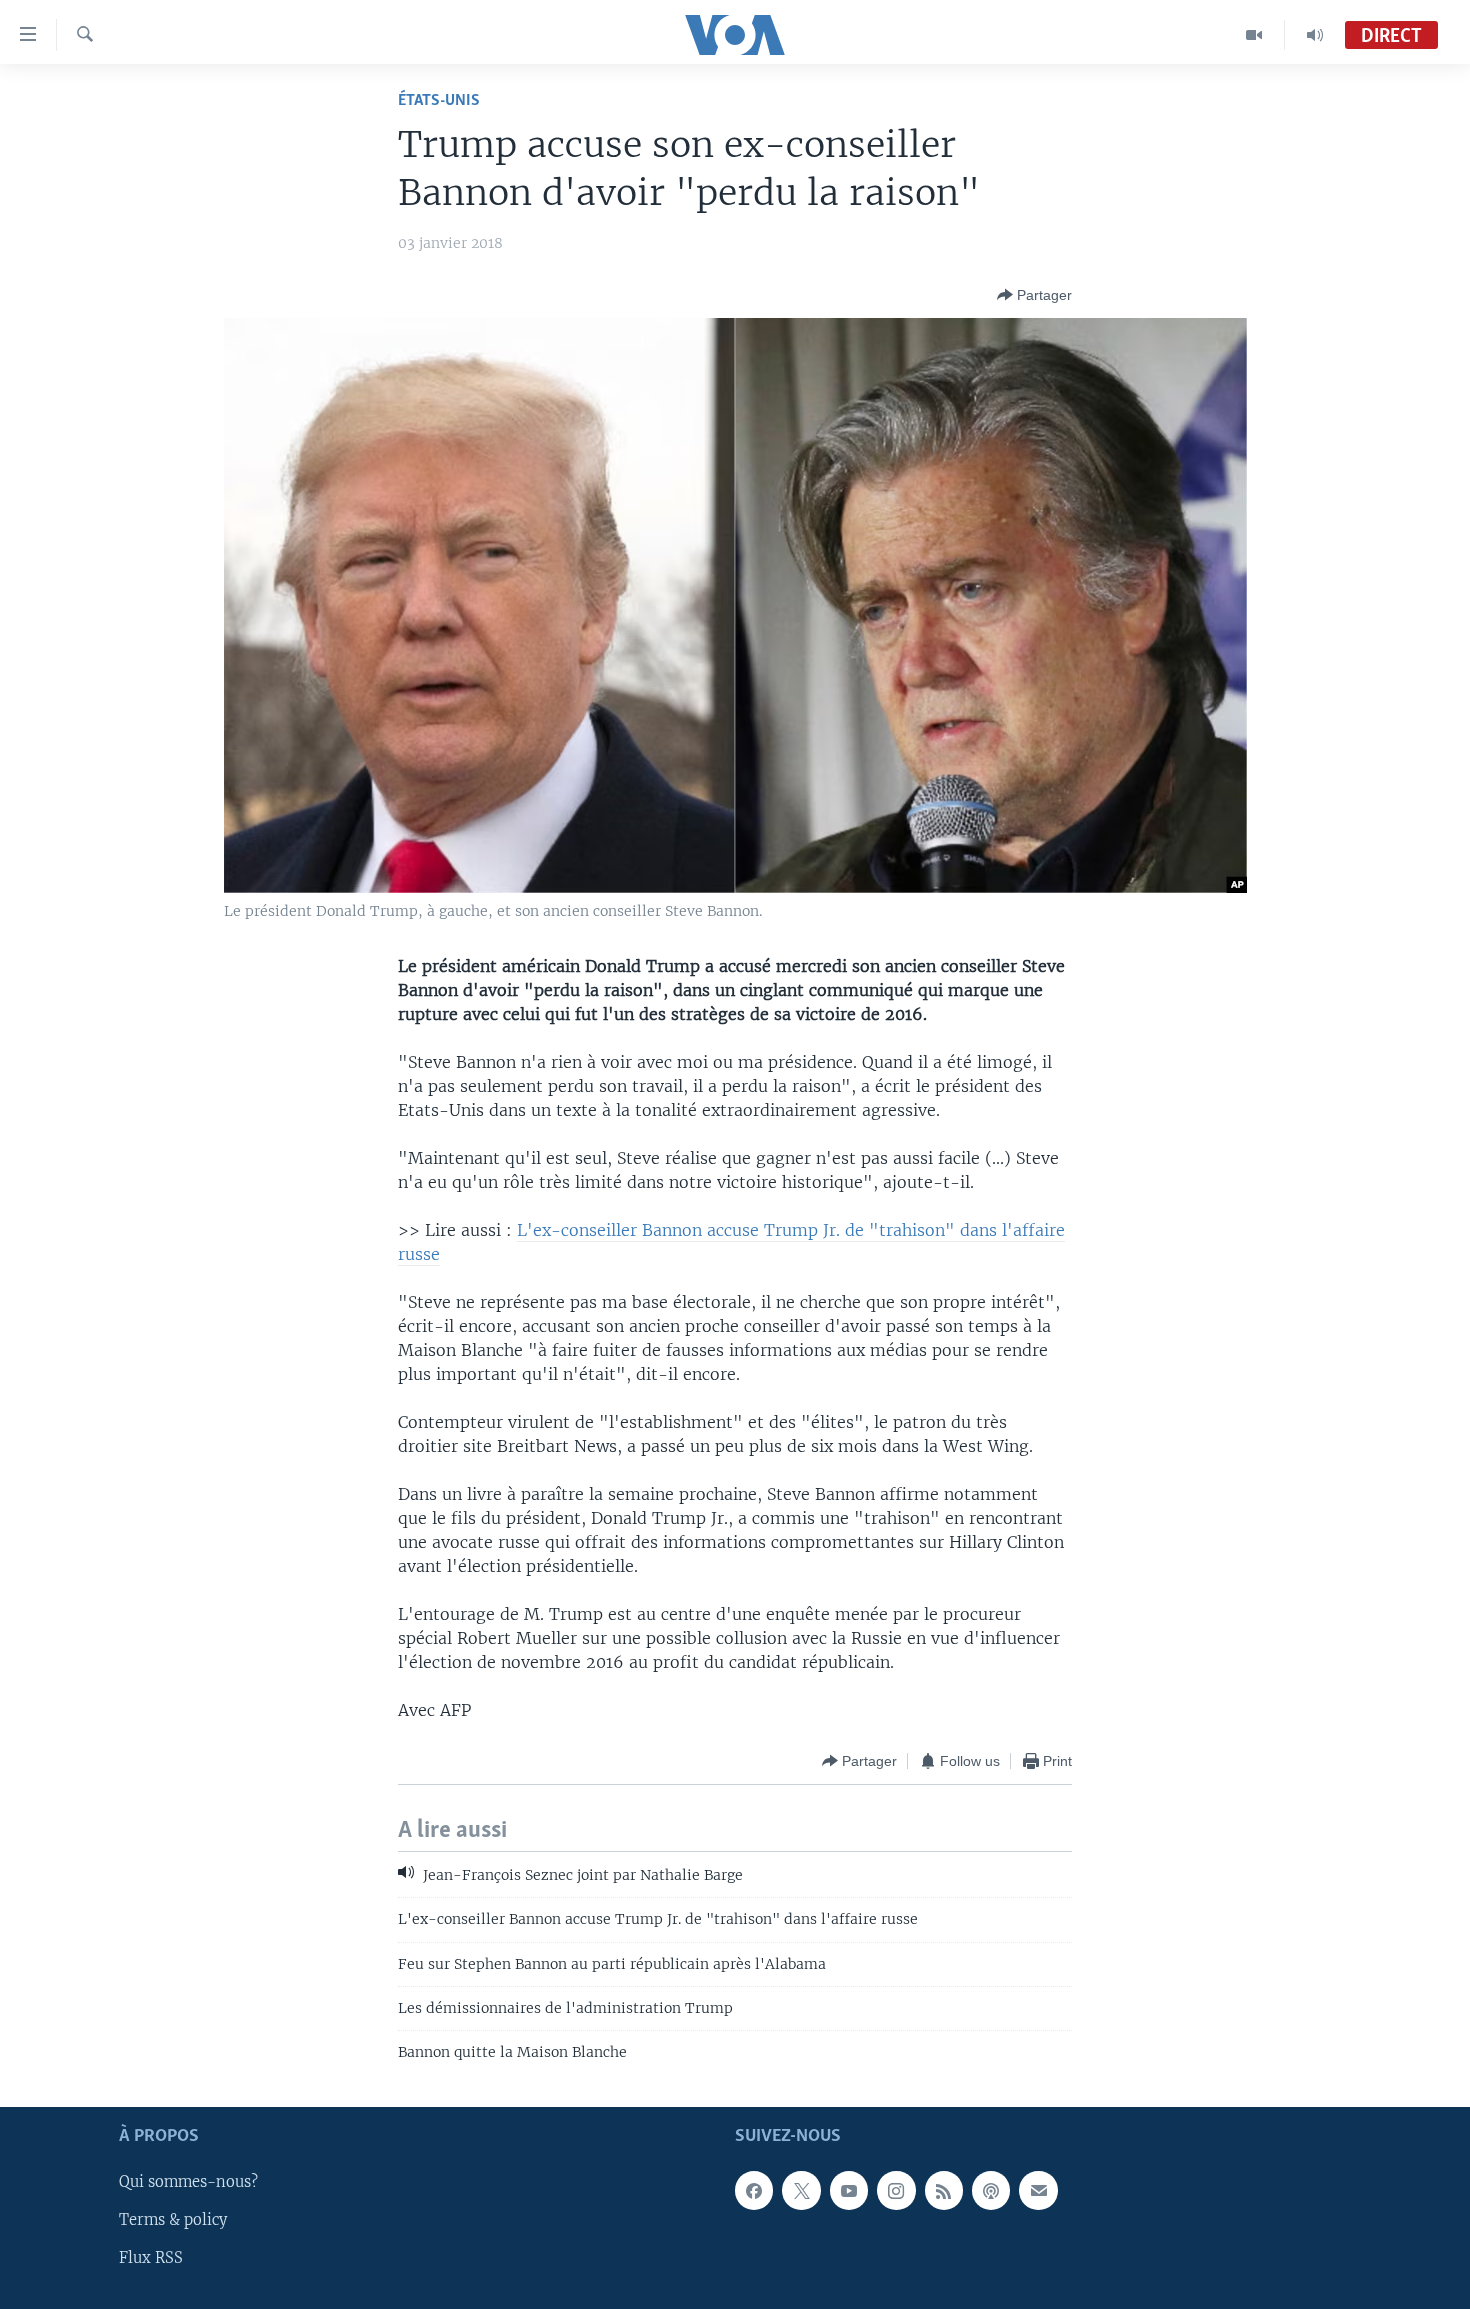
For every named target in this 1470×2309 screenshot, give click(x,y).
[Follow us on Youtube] (849, 2190)
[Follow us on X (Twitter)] (801, 2190)
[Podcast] (991, 2190)
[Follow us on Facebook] (754, 2190)
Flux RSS (151, 2258)
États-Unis (439, 100)
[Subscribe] (1038, 2190)
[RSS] (944, 2190)
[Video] (1254, 35)
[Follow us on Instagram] (896, 2190)
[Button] (1034, 295)
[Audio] (1315, 35)
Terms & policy (173, 2220)
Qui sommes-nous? (188, 2182)
